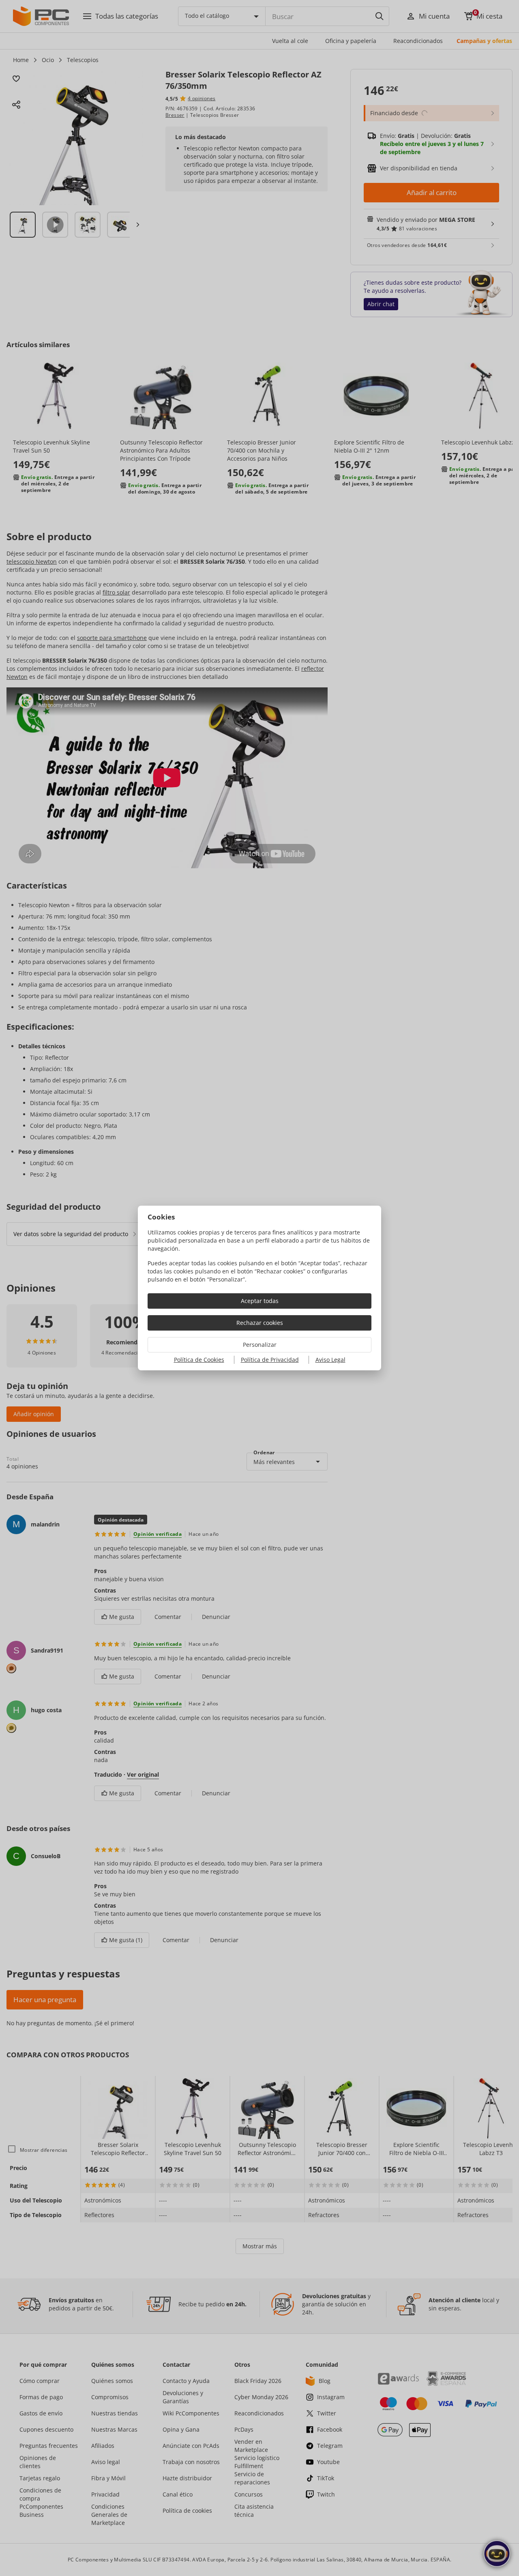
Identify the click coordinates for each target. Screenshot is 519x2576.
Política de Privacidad (270, 1360)
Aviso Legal (330, 1360)
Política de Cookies (199, 1360)
